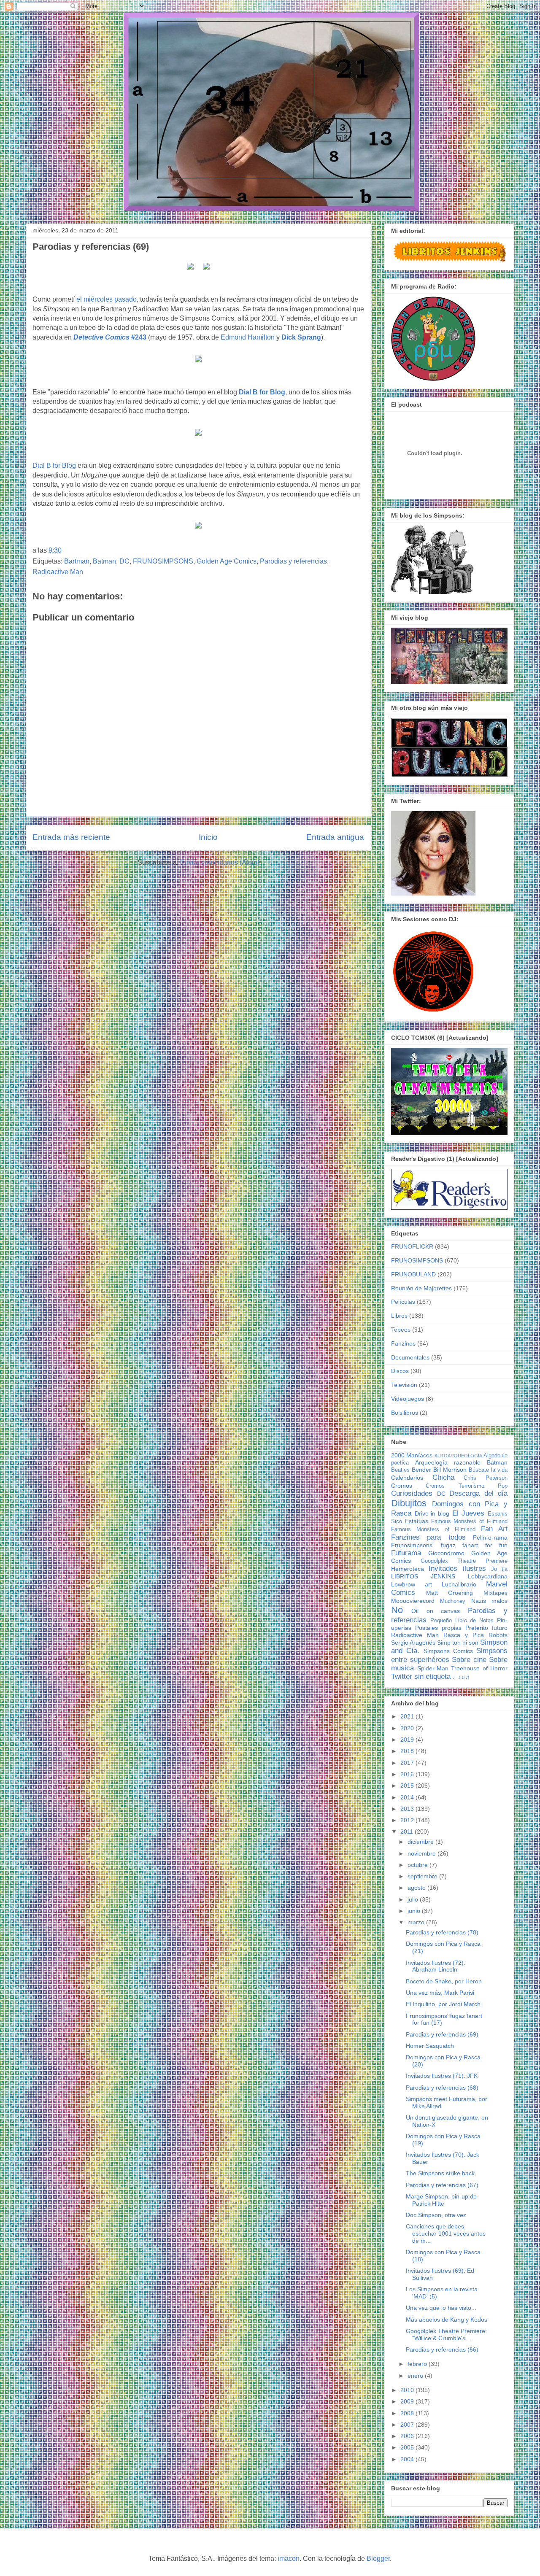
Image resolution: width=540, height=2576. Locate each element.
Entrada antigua (335, 837)
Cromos (402, 1486)
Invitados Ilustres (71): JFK (442, 2076)
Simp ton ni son (458, 1643)
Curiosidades (412, 1493)
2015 (408, 1786)
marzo (417, 1922)
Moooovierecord (413, 1601)
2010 (408, 2390)
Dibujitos (409, 1503)
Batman (104, 561)
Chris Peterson (486, 1478)
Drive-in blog (432, 1513)
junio (415, 1911)
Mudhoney (453, 1601)
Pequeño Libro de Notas (462, 1621)
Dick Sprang (301, 337)
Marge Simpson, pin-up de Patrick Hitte (441, 2200)
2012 (408, 1820)
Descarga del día (478, 1493)
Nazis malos (489, 1601)
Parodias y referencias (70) (442, 1932)
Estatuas (417, 1521)
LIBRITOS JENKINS (423, 1576)
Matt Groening (450, 1593)
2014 (408, 1797)
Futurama (406, 1553)
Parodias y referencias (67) (442, 2185)
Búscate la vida (488, 1470)
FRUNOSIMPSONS (163, 561)
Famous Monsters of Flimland (433, 1529)
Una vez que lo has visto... (441, 2308)
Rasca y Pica (464, 1635)
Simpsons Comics (448, 1651)
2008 (408, 2413)
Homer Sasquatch (430, 2046)
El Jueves (468, 1513)
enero (416, 2376)
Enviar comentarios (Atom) (220, 862)
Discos (400, 1371)
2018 (408, 1751)
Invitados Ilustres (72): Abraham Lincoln (436, 1966)
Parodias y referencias (293, 561)
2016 (408, 1774)
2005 (408, 2447)
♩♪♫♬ (462, 1677)
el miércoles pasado (107, 299)
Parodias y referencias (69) (442, 2034)
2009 (408, 2401)
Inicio (208, 837)
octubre (418, 1865)
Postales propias (438, 1628)
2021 (408, 1716)
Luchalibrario (459, 1584)
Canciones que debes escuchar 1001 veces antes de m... (446, 2233)
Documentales (410, 1357)
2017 (408, 1763)
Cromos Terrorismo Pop (467, 1486)
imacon (289, 2558)
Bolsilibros (405, 1413)
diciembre (421, 1842)
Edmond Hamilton (248, 337)
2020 (408, 1728)
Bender (421, 1470)
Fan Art (494, 1529)
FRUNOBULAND (413, 1274)
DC (124, 561)
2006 (408, 2436)
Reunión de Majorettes (421, 1288)
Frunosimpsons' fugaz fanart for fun (449, 1545)
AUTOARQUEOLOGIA (458, 1456)
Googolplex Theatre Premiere (464, 1561)
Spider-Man (433, 1668)
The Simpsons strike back (440, 2173)
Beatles (400, 1470)
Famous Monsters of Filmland (469, 1521)
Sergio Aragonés (413, 1643)
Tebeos (401, 1330)
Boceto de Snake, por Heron (444, 1981)
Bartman (77, 561)
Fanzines (403, 1343)
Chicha (443, 1477)
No (397, 1610)
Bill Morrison (450, 1470)
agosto (417, 1888)
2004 (408, 2459)
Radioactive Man (58, 572)
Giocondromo (446, 1553)
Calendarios (407, 1478)
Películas (403, 1302)
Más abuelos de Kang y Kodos (447, 2320)
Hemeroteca (408, 1569)
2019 (408, 1740)
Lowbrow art (412, 1584)
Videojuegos (408, 1399)
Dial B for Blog (262, 392)
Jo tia (499, 1569)
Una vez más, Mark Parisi (440, 1993)
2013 (408, 1809)
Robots (498, 1635)
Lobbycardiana (488, 1576)
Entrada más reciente (71, 837)
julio (414, 1899)
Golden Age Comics (227, 561)
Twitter (402, 1676)
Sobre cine (469, 1660)
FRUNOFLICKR (412, 1246)
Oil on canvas (436, 1611)
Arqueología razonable (448, 1462)
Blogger (378, 2558)
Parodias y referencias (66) (442, 2349)
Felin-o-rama (490, 1538)
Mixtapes (495, 1593)
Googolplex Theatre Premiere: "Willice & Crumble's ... (446, 2335)
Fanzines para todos (428, 1537)
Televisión (404, 1385)
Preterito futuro (486, 1628)
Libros (399, 1316)
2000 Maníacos (412, 1455)
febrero (418, 2364)
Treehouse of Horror (479, 1668)
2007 (408, 2425)
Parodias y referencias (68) (442, 2088)
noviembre (423, 1853)
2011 (408, 1832)
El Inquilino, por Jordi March (443, 2004)
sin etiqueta (432, 1676)
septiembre (423, 1876)
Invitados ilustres (457, 1569)
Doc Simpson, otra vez (436, 2215)
